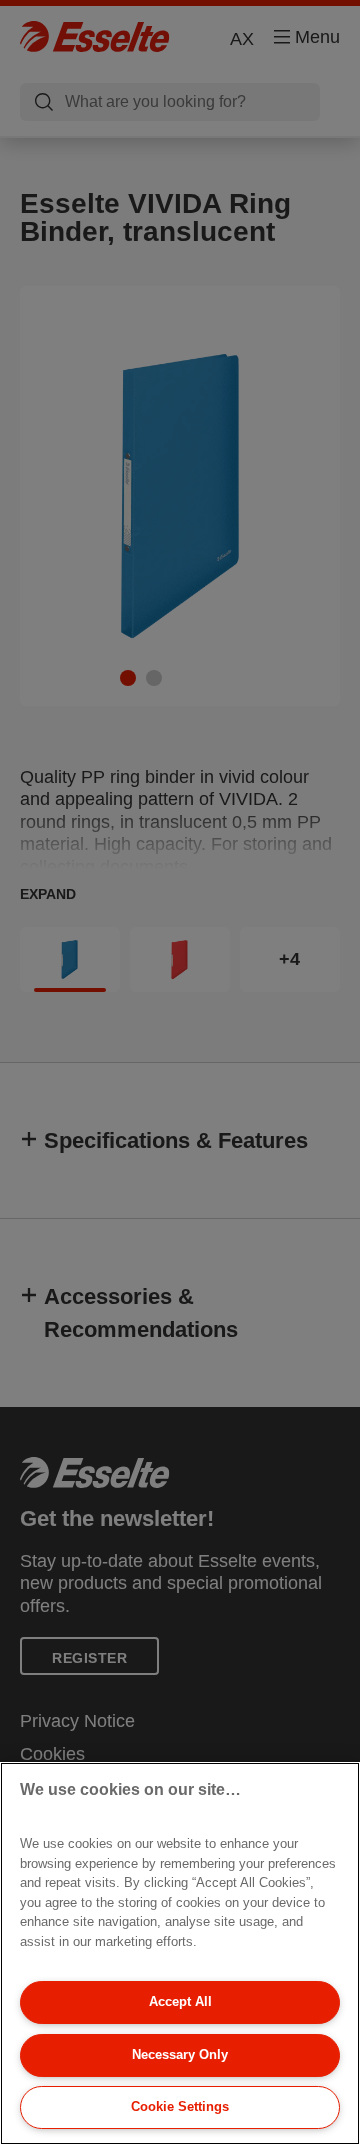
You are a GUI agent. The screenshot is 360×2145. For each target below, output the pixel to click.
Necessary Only (180, 2054)
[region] (180, 1953)
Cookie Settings (180, 2106)
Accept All (180, 2001)
